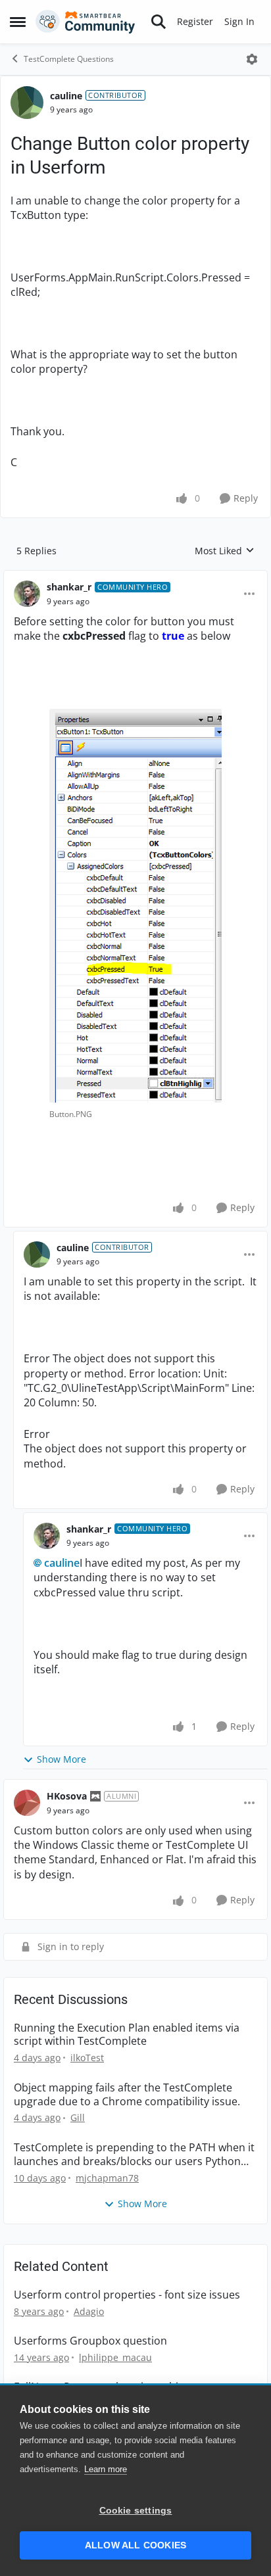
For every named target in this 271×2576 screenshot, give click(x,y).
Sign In (239, 21)
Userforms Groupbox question (90, 2341)
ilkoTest (87, 2058)
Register (195, 21)
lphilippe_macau (115, 2357)
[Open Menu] (252, 59)
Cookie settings (136, 2511)
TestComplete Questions (69, 59)
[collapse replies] (135, 577)
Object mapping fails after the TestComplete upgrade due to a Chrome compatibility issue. (127, 2095)
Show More (62, 1759)
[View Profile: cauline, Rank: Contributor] (27, 103)
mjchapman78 (107, 2178)
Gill (78, 2117)
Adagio (89, 2311)
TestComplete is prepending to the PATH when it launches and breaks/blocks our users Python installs (134, 2155)
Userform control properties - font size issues (127, 2295)
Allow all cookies (135, 2545)
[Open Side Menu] (18, 22)
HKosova (67, 1796)
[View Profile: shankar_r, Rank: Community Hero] (27, 594)
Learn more (106, 2469)
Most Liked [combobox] (225, 551)
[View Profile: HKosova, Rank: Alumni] (27, 1803)
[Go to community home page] (86, 22)
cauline (66, 96)
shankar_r (69, 587)
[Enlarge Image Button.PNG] (135, 906)
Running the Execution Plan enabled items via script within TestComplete (127, 2035)
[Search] (159, 22)
